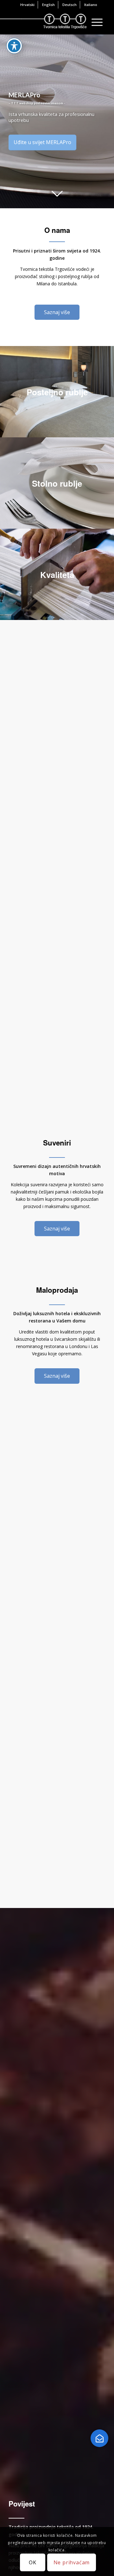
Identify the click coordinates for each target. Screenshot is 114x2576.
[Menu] (94, 22)
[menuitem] (28, 5)
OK (33, 2562)
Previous (6, 121)
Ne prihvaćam (72, 2562)
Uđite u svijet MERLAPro (42, 142)
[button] (99, 2438)
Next (108, 121)
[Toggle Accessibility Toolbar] (14, 46)
